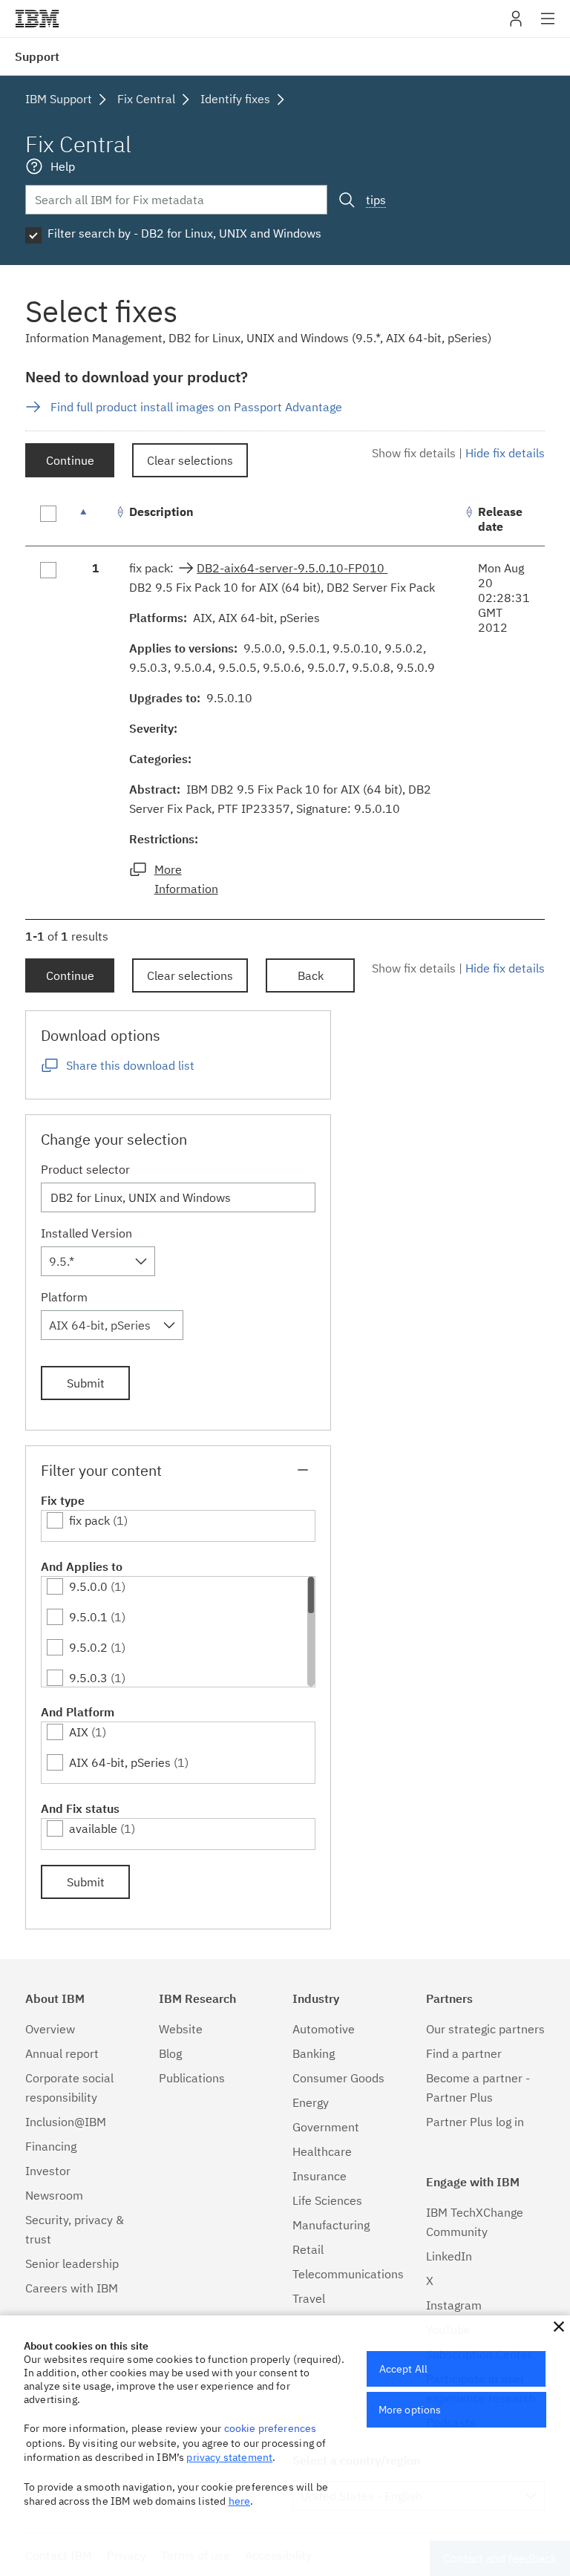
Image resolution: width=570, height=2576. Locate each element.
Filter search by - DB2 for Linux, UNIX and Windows (184, 233)
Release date (500, 519)
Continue (70, 460)
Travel (309, 2298)
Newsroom (54, 2195)
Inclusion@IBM (66, 2122)
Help (63, 166)
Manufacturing (331, 2225)
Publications (192, 2078)
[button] (559, 2327)
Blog (170, 2053)
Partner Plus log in (475, 2122)
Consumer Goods (338, 2078)
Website (181, 2029)
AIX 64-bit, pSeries (120, 1762)
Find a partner (464, 2053)
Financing (51, 2146)
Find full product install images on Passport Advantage (196, 407)
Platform (64, 1297)
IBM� (37, 19)
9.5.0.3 (88, 1678)
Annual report (62, 2053)
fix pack (89, 1520)
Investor (48, 2171)
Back (311, 975)
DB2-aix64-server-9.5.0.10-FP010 (292, 568)
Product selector (85, 1169)
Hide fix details (505, 453)
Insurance (320, 2176)
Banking (314, 2053)
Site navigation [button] (548, 26)
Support (37, 56)
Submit (86, 1383)
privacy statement (229, 2457)
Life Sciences (327, 2200)
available (93, 1828)
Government (326, 2127)
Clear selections (190, 460)
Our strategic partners (485, 2029)
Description (161, 511)
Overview (50, 2029)
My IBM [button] (516, 24)
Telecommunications (348, 2274)
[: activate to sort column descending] (96, 519)
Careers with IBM (72, 2288)
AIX (79, 1732)
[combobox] (98, 1261)
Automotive (324, 2029)
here (240, 2501)
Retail (308, 2249)
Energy (311, 2102)
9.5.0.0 (88, 1586)
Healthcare (322, 2151)
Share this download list (130, 1065)
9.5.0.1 (88, 1617)
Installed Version (86, 1233)
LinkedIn (449, 2256)
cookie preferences (271, 2428)
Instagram (454, 2305)
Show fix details (414, 453)
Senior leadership (72, 2263)
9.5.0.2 (88, 1647)
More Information (186, 879)
